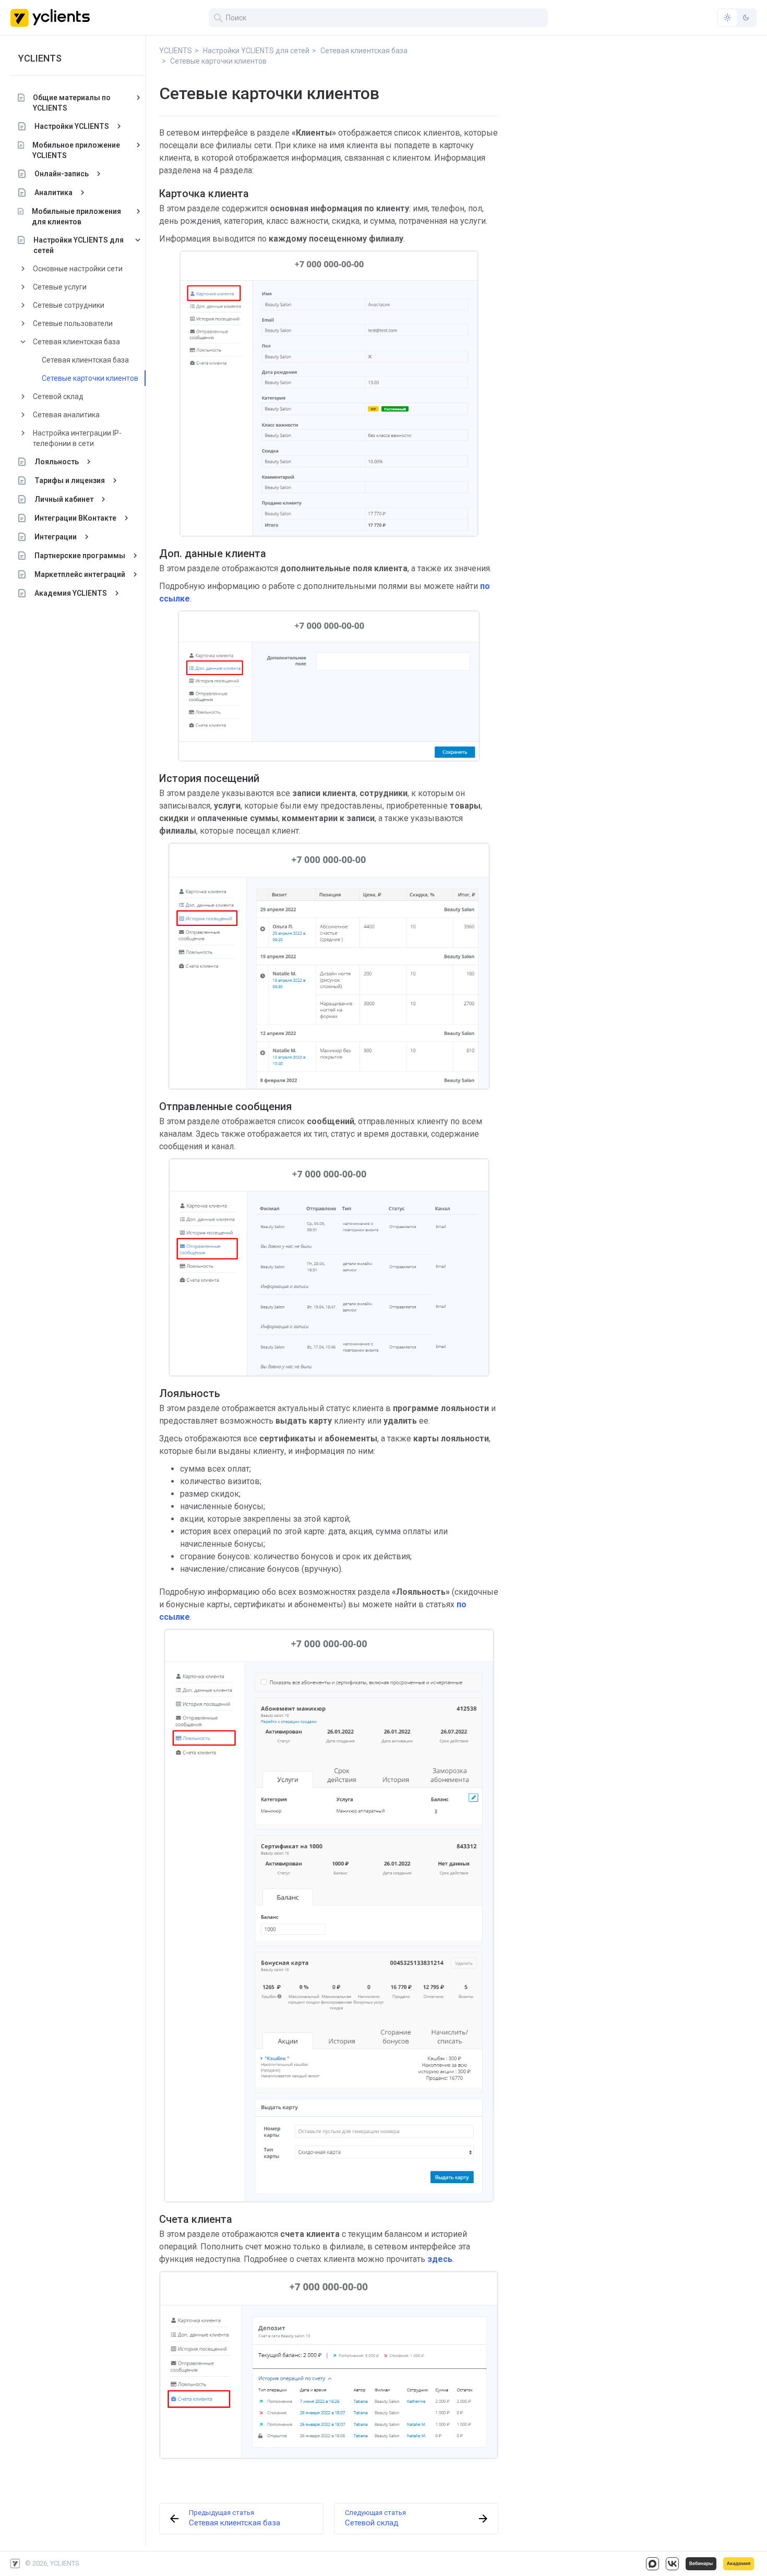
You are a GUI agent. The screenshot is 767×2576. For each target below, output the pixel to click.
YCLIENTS (40, 58)
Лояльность (57, 462)
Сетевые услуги (60, 287)
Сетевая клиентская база (85, 360)
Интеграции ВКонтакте (75, 518)
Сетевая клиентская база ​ (77, 342)
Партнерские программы (80, 556)
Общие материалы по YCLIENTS (72, 103)
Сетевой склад (58, 396)
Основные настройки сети (78, 269)
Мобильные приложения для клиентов (76, 216)
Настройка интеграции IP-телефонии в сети (77, 438)
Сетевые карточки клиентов (90, 378)
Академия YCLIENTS (71, 593)
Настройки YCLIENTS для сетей (79, 245)
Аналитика (53, 192)
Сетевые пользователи (73, 323)
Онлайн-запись (62, 174)
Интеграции (56, 537)
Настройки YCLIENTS (72, 126)
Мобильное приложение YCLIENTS (76, 150)
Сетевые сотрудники (69, 305)
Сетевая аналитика (66, 415)
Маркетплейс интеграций (80, 574)
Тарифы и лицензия (70, 480)
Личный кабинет (64, 499)
